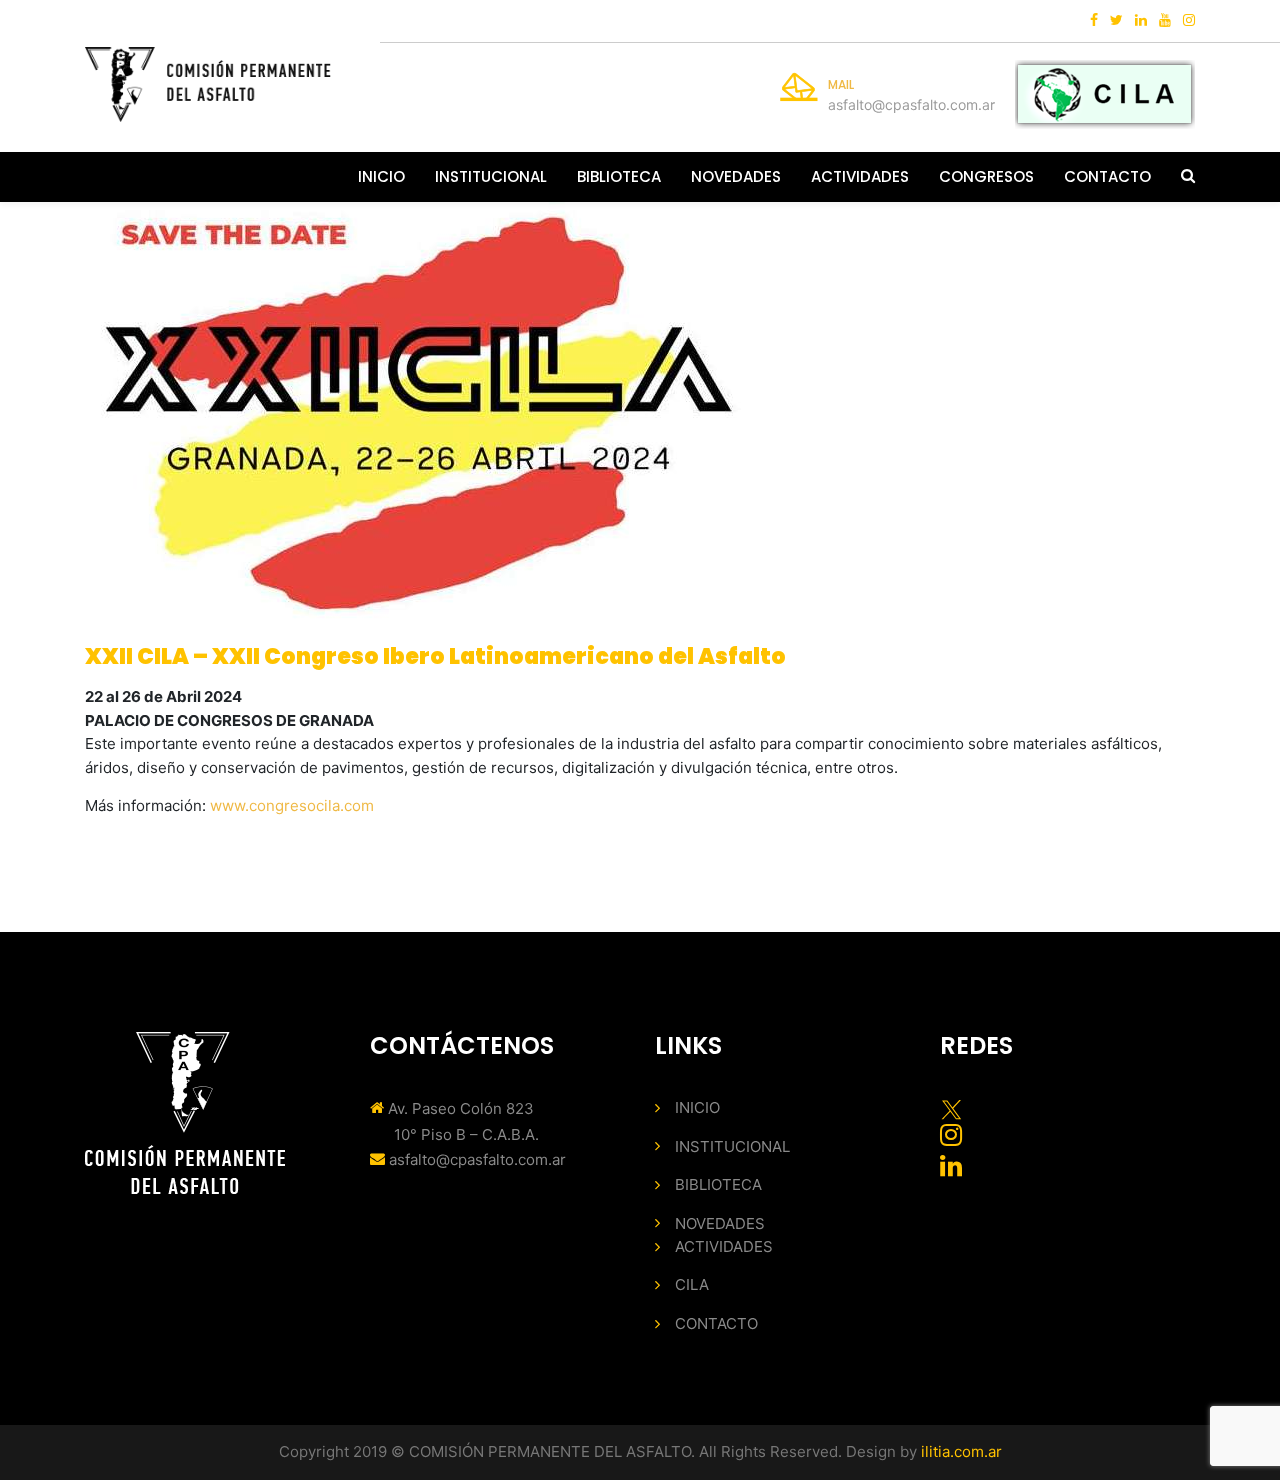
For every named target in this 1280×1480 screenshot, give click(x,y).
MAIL (841, 84)
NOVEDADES (736, 176)
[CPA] (208, 84)
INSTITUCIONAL (491, 176)
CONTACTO (1107, 176)
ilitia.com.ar (961, 1451)
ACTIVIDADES (860, 176)
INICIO (381, 176)
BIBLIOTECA (619, 176)
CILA (692, 1284)
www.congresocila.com (292, 805)
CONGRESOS (986, 176)
